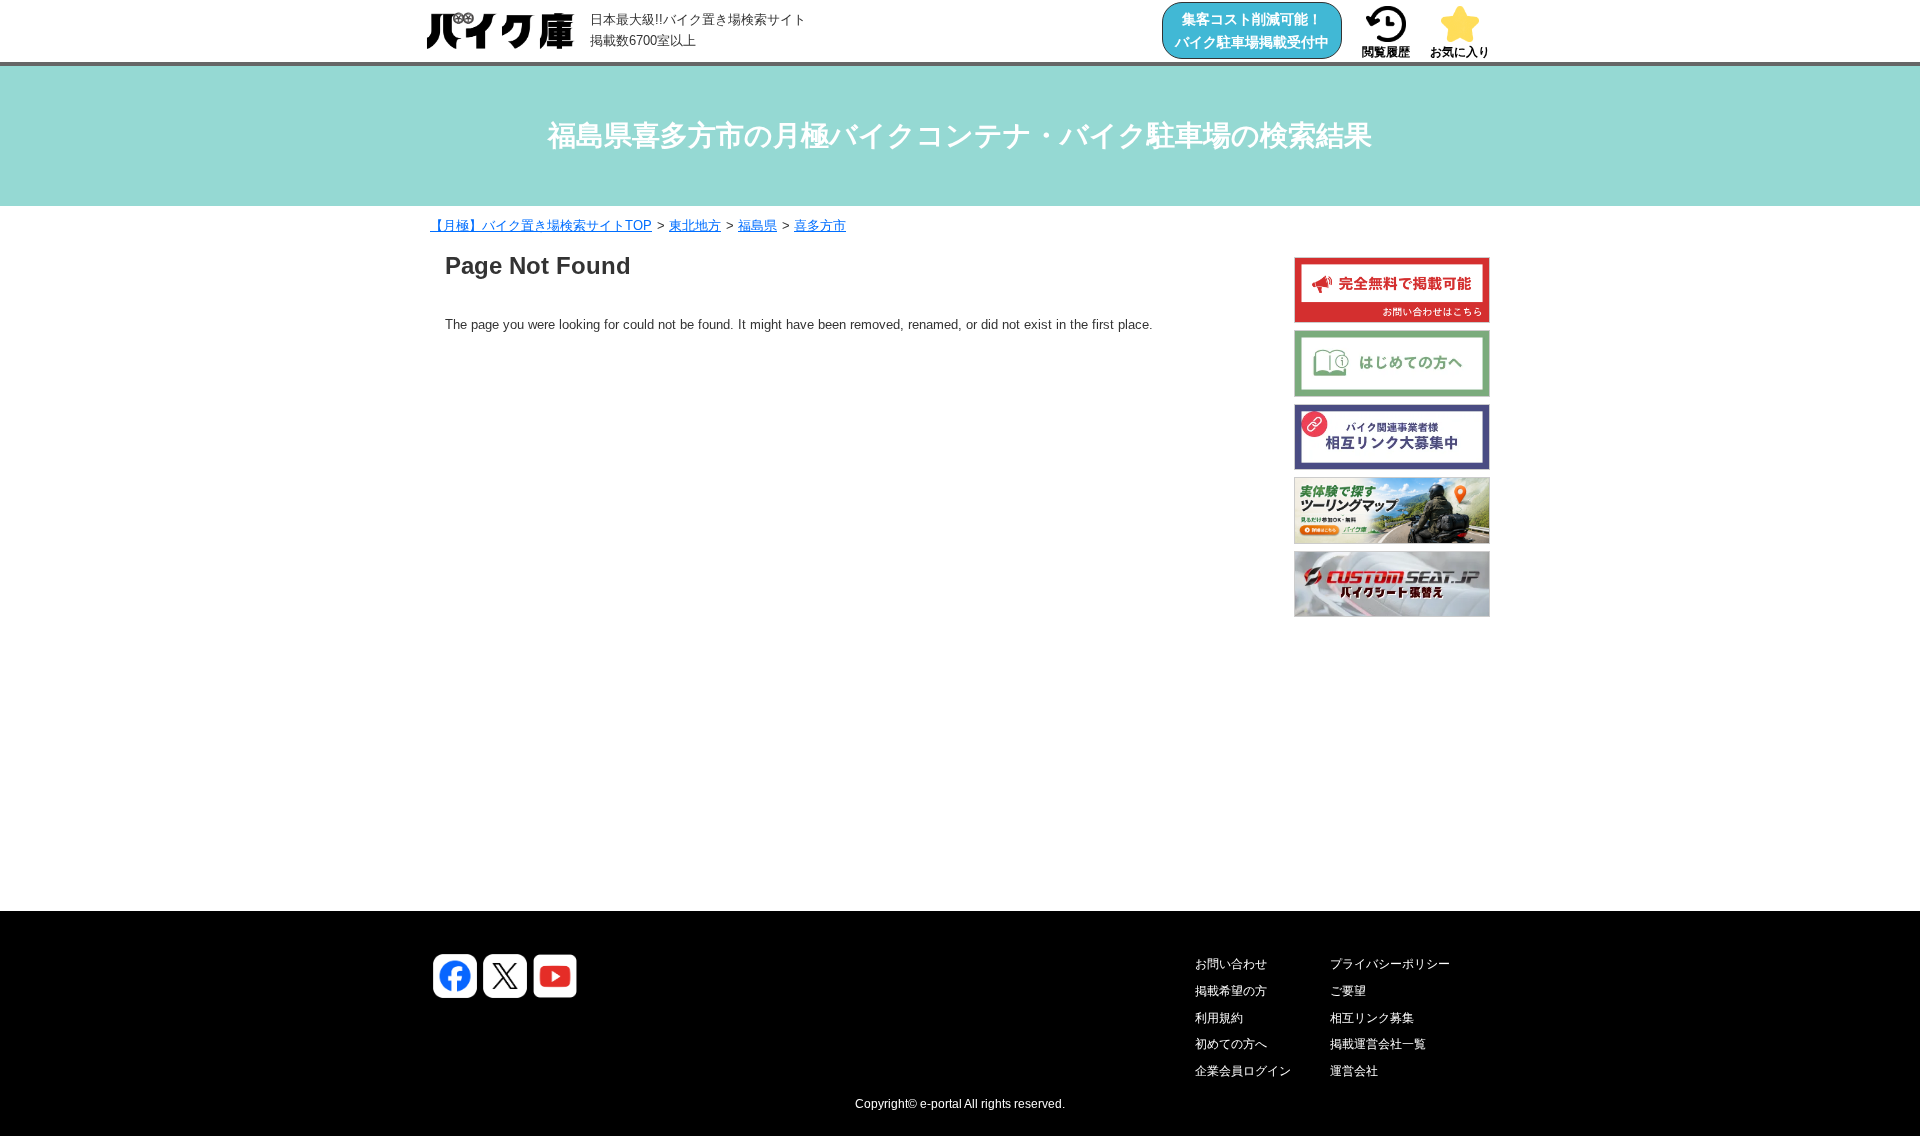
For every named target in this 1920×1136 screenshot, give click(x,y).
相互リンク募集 (1372, 1018)
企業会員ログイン (1243, 1071)
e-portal (941, 1104)
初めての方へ (1231, 1044)
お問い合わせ (1231, 964)
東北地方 (695, 225)
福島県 (757, 225)
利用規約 (1219, 1018)
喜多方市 (820, 225)
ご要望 (1348, 991)
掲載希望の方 (1231, 991)
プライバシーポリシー (1390, 964)
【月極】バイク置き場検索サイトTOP (541, 225)
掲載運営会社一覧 (1378, 1044)
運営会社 (1354, 1071)
